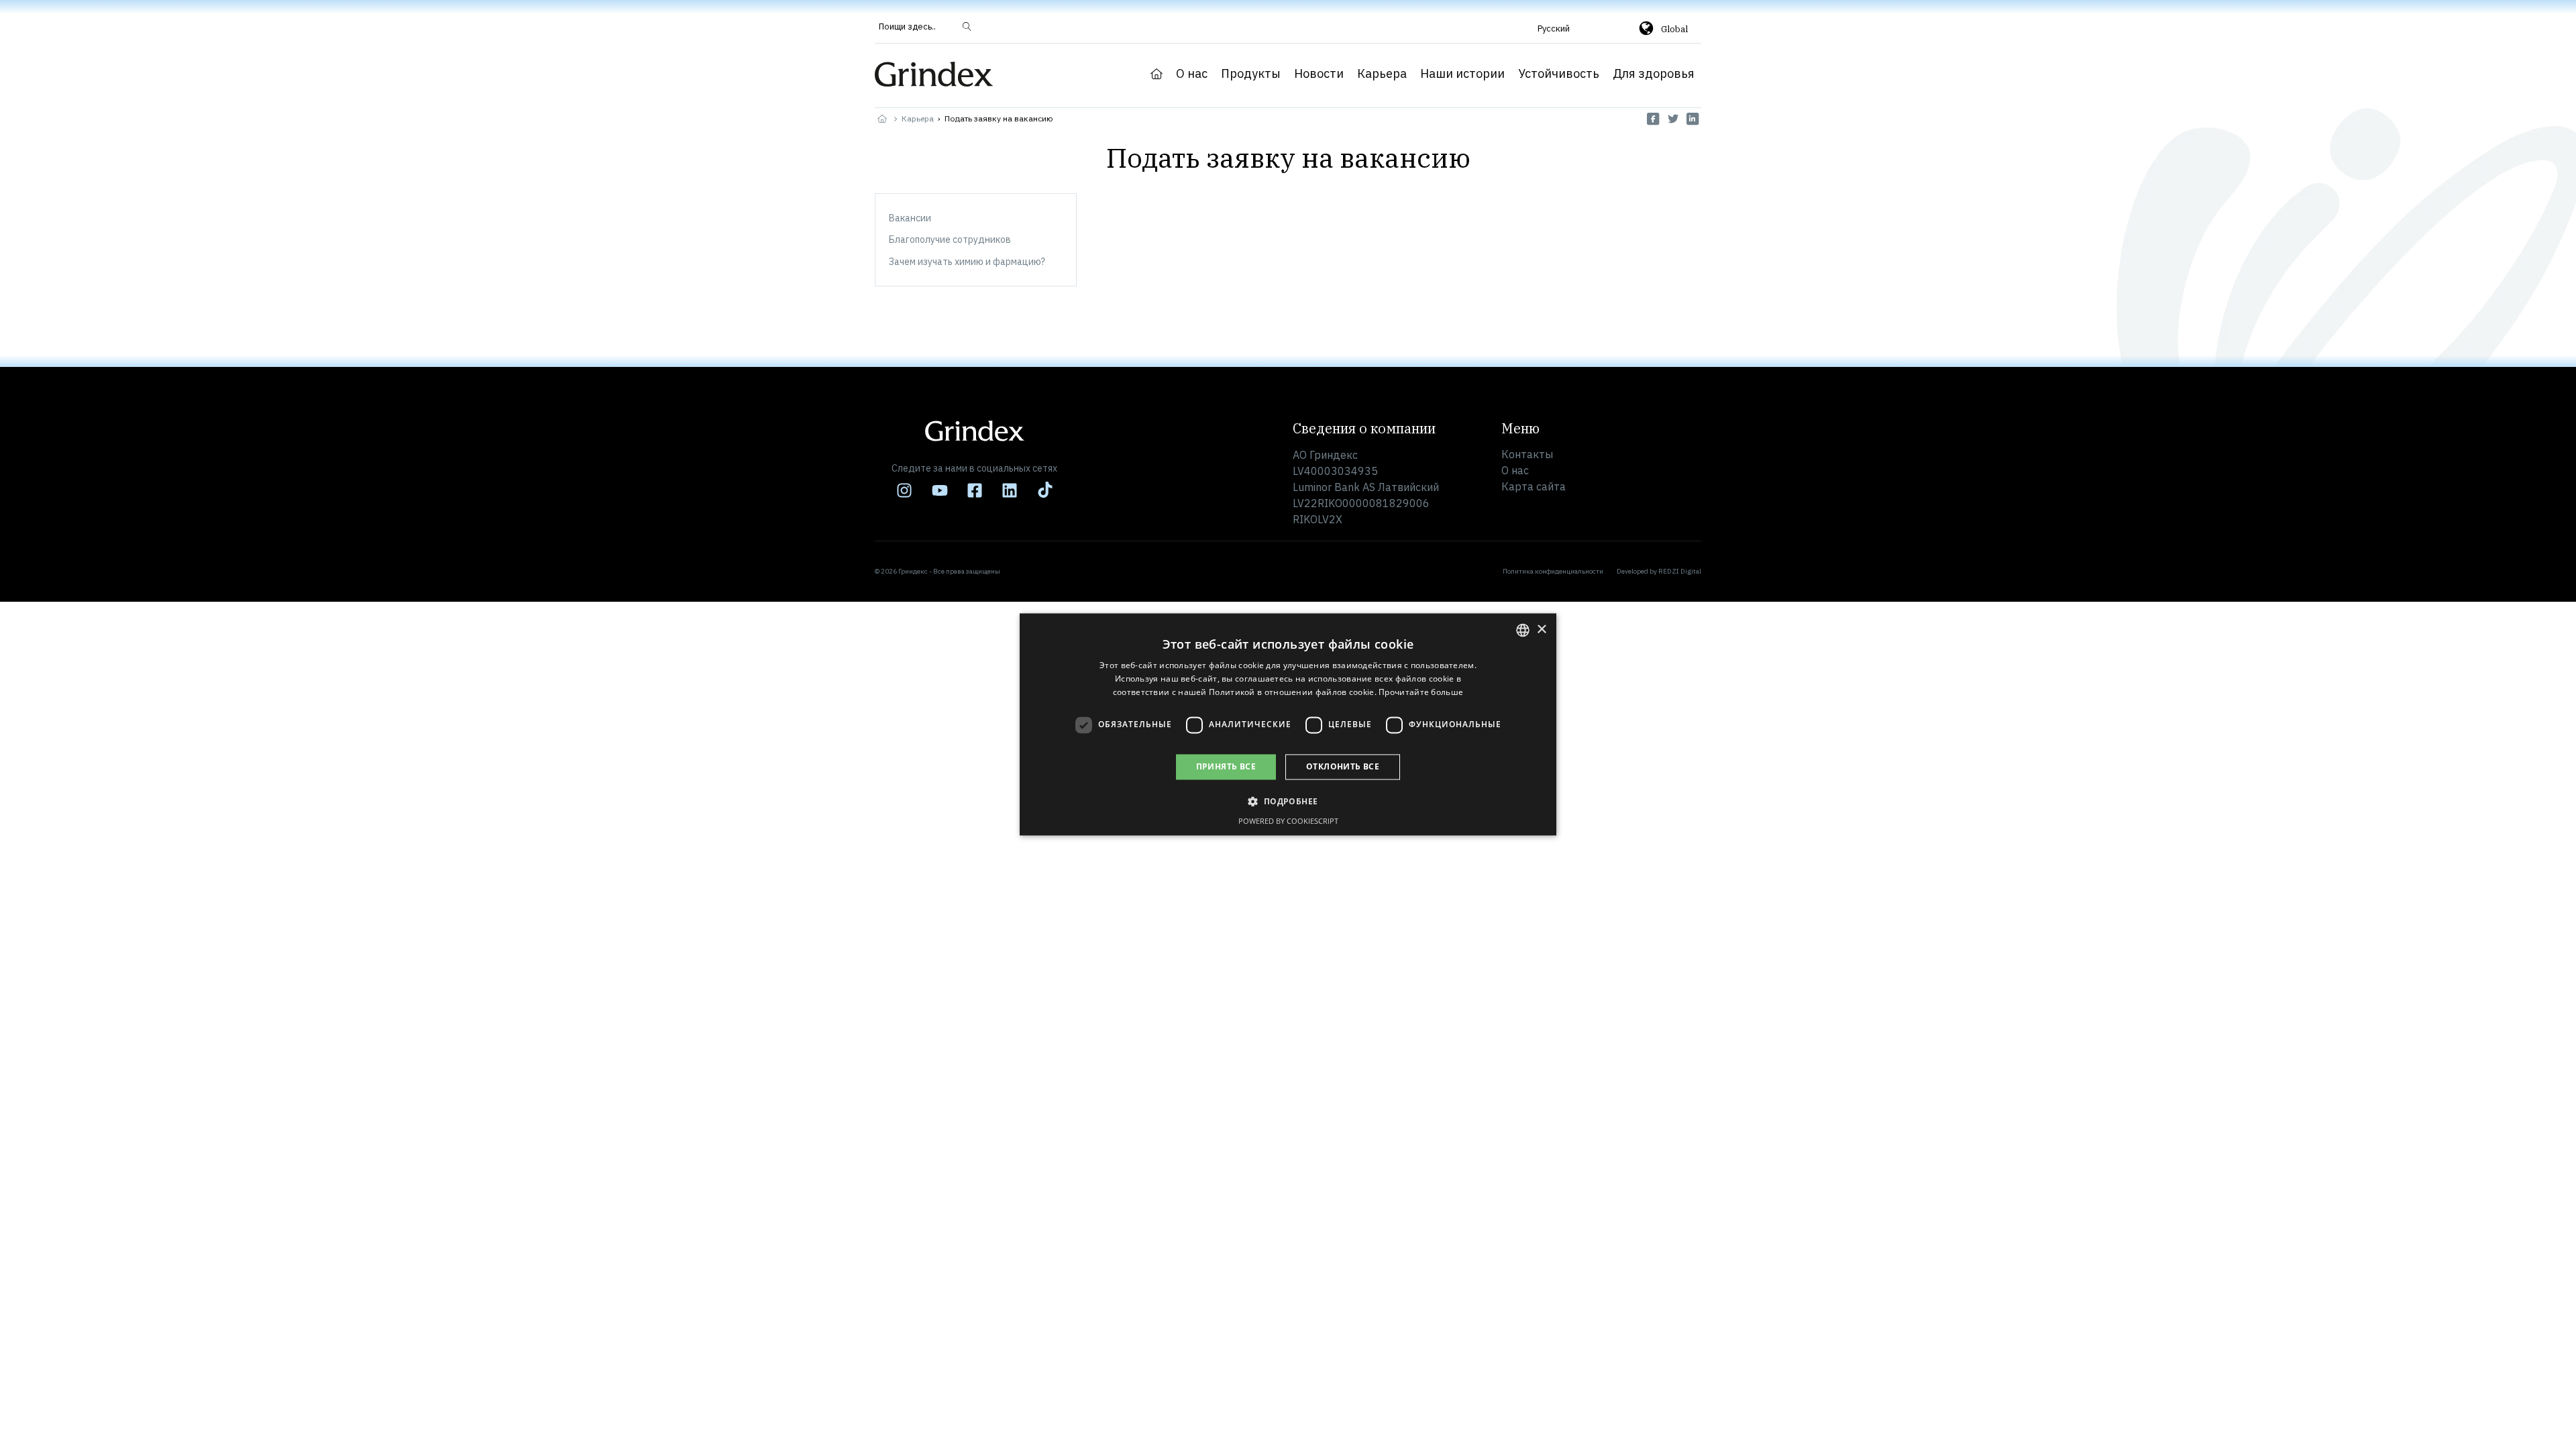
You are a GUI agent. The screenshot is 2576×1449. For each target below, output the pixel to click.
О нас (1192, 74)
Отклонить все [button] (1343, 766)
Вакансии (910, 218)
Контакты (1527, 454)
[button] (1571, 28)
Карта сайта (1534, 486)
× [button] (1541, 630)
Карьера (1382, 74)
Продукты (1251, 74)
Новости (1319, 74)
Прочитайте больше (1421, 692)
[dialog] (1288, 724)
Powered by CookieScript (1288, 821)
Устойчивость (1559, 74)
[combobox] (1523, 630)
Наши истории (1462, 74)
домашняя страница (1157, 74)
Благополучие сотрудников (950, 239)
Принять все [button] (1226, 766)
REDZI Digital (1680, 571)
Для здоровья (1654, 74)
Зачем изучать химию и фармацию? (967, 262)
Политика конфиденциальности (1553, 571)
